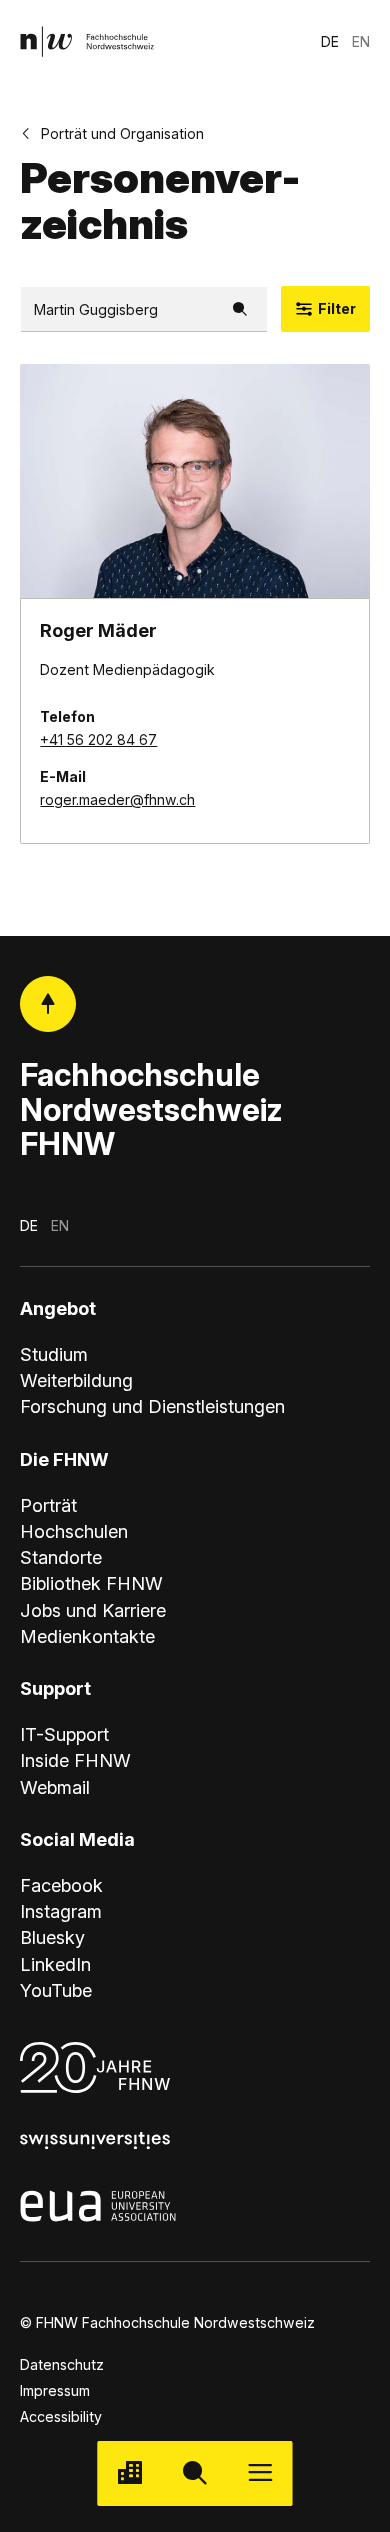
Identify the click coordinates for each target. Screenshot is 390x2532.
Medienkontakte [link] (87, 1636)
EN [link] (361, 41)
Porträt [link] (48, 1505)
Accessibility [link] (61, 2416)
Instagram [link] (61, 1911)
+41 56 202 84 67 (98, 739)
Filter (337, 308)
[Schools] (129, 2473)
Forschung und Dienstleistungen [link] (152, 1406)
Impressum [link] (55, 2390)
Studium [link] (54, 1354)
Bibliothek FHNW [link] (91, 1583)
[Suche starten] (194, 2473)
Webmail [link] (55, 1787)
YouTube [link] (56, 1990)
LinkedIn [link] (55, 1964)
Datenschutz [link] (62, 2364)
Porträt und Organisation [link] (122, 133)
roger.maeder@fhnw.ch (117, 799)
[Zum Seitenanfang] (48, 1004)
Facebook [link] (61, 1885)
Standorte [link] (61, 1557)
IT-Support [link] (64, 1734)
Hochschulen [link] (74, 1531)
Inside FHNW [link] (75, 1760)
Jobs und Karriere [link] (93, 1610)
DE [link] (330, 41)
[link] (87, 41)
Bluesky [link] (52, 1937)
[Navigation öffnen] (260, 2473)
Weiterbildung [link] (76, 1380)
